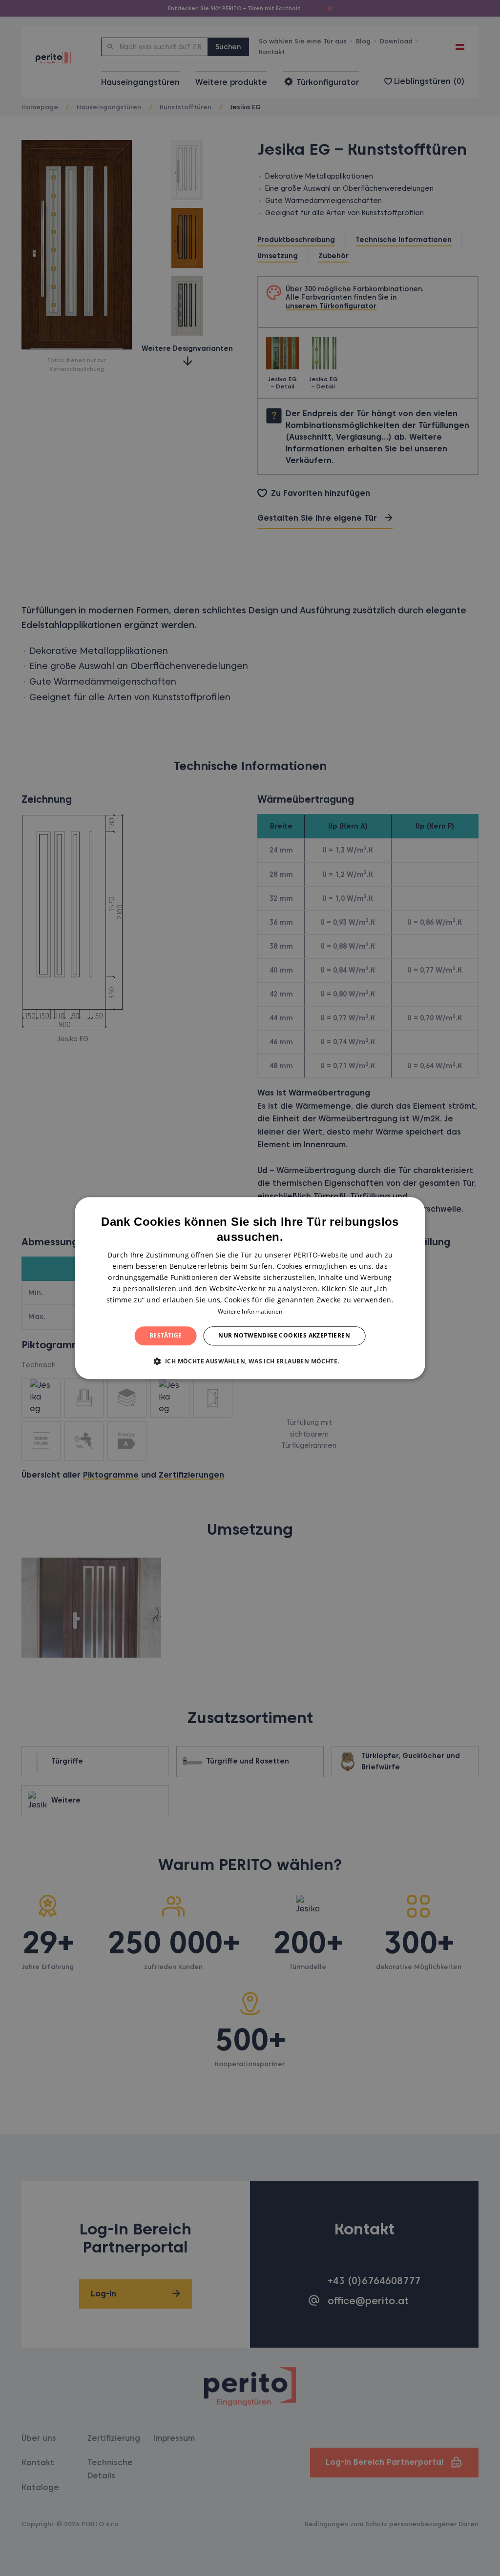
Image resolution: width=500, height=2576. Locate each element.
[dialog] (250, 1288)
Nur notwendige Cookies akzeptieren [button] (284, 1336)
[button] (250, 1361)
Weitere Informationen (250, 1312)
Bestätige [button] (166, 1336)
